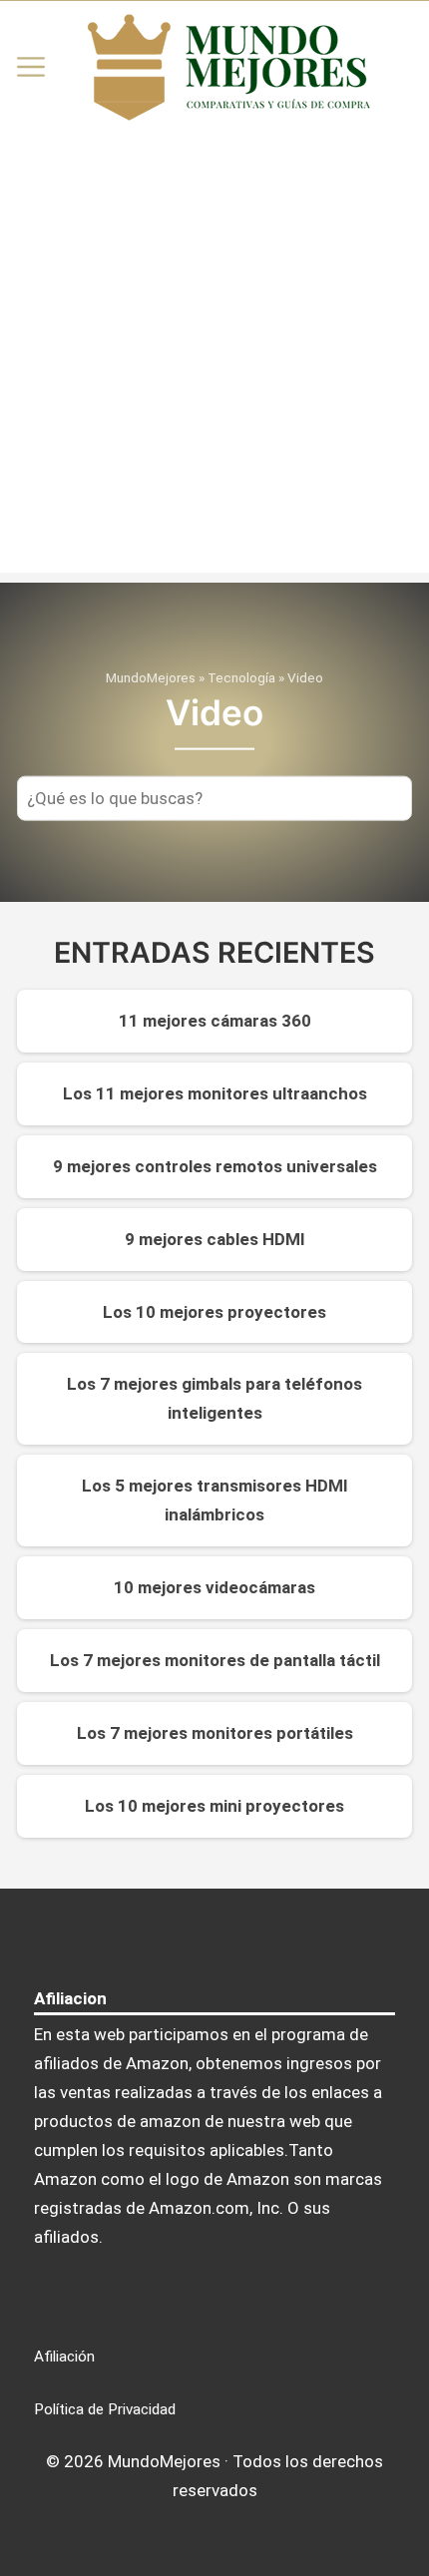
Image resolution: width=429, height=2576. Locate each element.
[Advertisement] (214, 358)
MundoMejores (151, 677)
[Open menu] (31, 67)
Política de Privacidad (105, 2409)
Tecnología (241, 677)
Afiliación (64, 2357)
